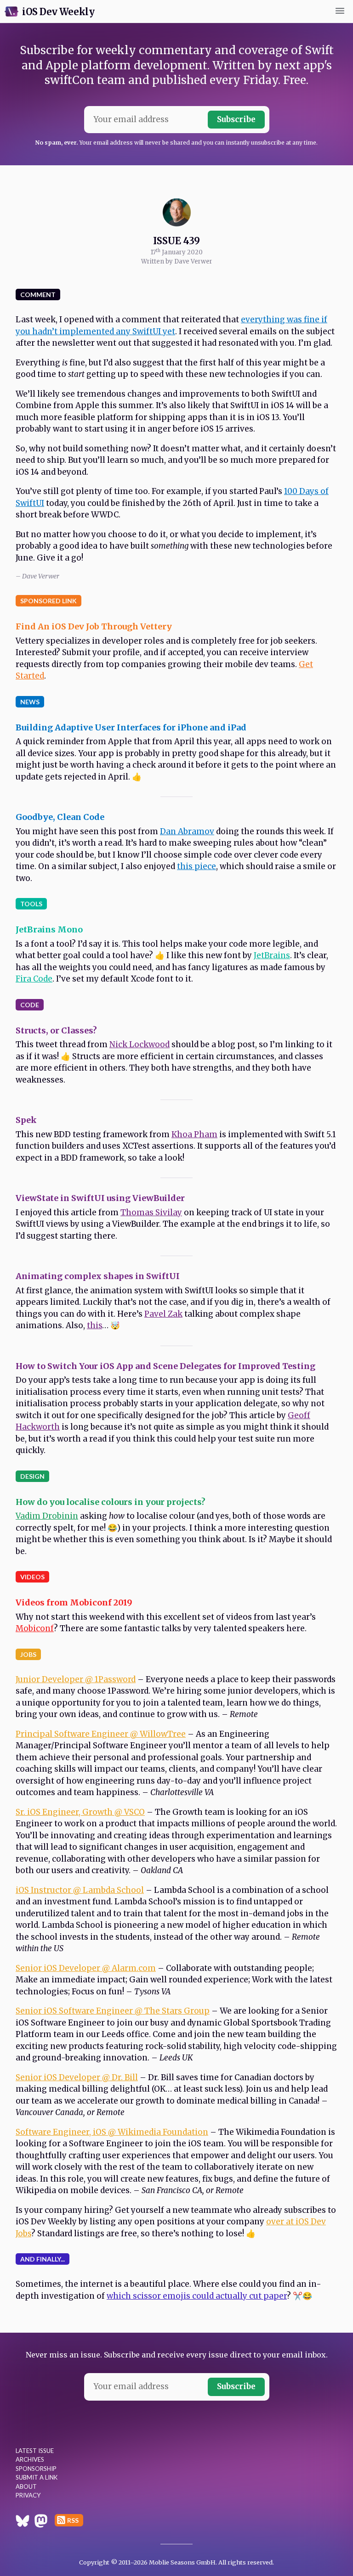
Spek (26, 1120)
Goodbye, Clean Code (60, 817)
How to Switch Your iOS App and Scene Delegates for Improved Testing (165, 1366)
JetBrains (272, 955)
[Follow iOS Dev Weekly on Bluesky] (23, 2522)
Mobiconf (35, 1628)
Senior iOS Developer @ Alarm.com (86, 1968)
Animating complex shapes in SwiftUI (98, 1276)
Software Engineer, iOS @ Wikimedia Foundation (112, 2132)
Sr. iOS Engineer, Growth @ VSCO (80, 1812)
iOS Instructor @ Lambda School (80, 1890)
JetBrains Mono (49, 929)
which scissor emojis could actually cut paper (197, 2296)
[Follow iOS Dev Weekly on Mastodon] (41, 2522)
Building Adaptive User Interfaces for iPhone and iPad (131, 727)
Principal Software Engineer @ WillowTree (101, 1734)
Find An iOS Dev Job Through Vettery (94, 626)
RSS (73, 2520)
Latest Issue (35, 2451)
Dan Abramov (187, 831)
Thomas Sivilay (151, 1212)
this (94, 1325)
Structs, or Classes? (56, 1030)
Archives (30, 2459)
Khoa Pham (194, 1134)
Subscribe (236, 119)
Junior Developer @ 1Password (76, 1679)
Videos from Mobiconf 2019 (74, 1602)
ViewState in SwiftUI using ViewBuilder (100, 1198)
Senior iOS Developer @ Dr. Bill (77, 2077)
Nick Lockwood (139, 1044)
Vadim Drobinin (47, 1516)
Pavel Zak (163, 1314)
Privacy (28, 2495)
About (26, 2486)
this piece (196, 866)
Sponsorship (36, 2469)
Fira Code (34, 979)
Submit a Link (37, 2477)
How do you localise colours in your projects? (111, 1502)
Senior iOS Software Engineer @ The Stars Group (113, 2011)
